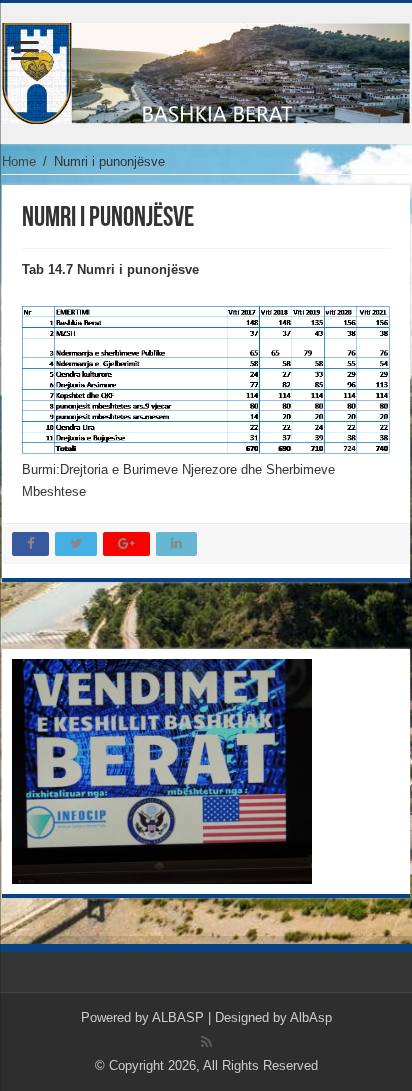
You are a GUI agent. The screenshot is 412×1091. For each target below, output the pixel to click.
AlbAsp (311, 1017)
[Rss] (206, 1042)
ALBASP (178, 1017)
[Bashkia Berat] (206, 70)
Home (19, 161)
